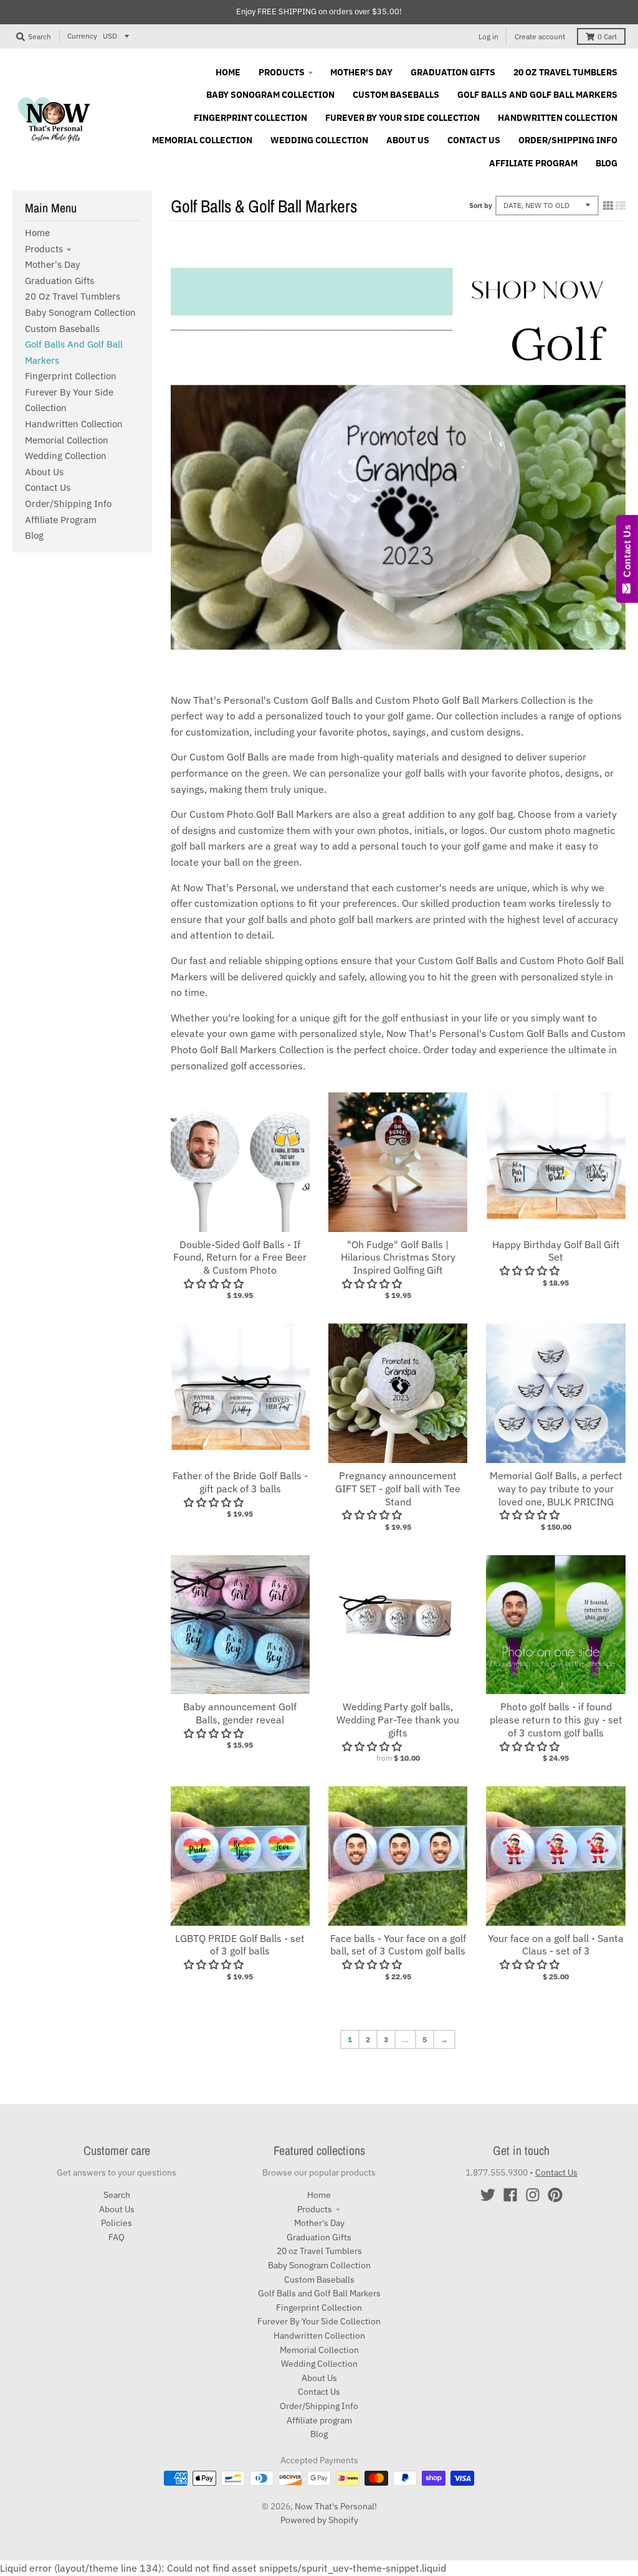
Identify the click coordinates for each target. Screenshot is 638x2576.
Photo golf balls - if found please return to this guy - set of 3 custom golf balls (556, 1720)
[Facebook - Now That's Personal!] (510, 2195)
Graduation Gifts (60, 281)
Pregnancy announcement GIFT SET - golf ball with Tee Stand (398, 1489)
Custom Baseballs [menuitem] (396, 95)
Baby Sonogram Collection (80, 312)
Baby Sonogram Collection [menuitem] (270, 95)
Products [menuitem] (282, 72)
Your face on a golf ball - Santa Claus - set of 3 (556, 1945)
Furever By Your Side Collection (319, 2321)
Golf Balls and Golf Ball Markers (319, 2293)
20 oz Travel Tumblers (73, 296)
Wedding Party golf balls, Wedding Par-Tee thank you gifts (398, 1720)
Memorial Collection (67, 440)
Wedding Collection (66, 456)
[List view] (621, 206)
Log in (488, 36)
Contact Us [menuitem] (474, 140)
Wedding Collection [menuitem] (319, 140)
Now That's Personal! (336, 2506)
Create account (540, 36)
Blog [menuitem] (607, 163)
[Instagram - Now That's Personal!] (533, 2195)
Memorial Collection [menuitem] (202, 140)
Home (37, 233)
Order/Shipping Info (68, 504)
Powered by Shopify (319, 2520)
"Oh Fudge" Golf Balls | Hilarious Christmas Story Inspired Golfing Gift (398, 1257)
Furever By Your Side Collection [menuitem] (402, 118)
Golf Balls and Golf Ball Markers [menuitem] (537, 95)
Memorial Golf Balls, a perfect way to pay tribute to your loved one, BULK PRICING (556, 1489)
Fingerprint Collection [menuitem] (250, 118)
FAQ (117, 2237)
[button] (215, 1284)
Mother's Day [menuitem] (361, 72)
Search (117, 2195)
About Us (44, 472)
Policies (117, 2223)
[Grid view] (608, 206)
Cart (607, 36)
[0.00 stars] (531, 1964)
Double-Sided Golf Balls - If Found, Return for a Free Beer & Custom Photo (240, 1257)
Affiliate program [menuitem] (533, 163)
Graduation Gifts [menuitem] (453, 72)
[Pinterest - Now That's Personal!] (555, 2195)
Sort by (481, 206)
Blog (34, 535)
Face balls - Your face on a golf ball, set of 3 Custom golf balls (398, 1945)
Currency (82, 36)
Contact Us (48, 487)
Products (44, 249)
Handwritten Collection (74, 424)
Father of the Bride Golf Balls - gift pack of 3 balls (240, 1482)
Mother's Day (52, 264)
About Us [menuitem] (408, 140)
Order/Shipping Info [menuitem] (568, 140)
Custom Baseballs (62, 329)
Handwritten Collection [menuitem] (558, 118)
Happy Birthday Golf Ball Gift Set (556, 1251)
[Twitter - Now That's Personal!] (488, 2195)
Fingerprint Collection (71, 376)
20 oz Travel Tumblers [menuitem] (565, 72)
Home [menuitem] (228, 72)
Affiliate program (61, 520)
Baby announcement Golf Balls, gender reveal (240, 1713)
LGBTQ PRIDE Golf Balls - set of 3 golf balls (240, 1945)
